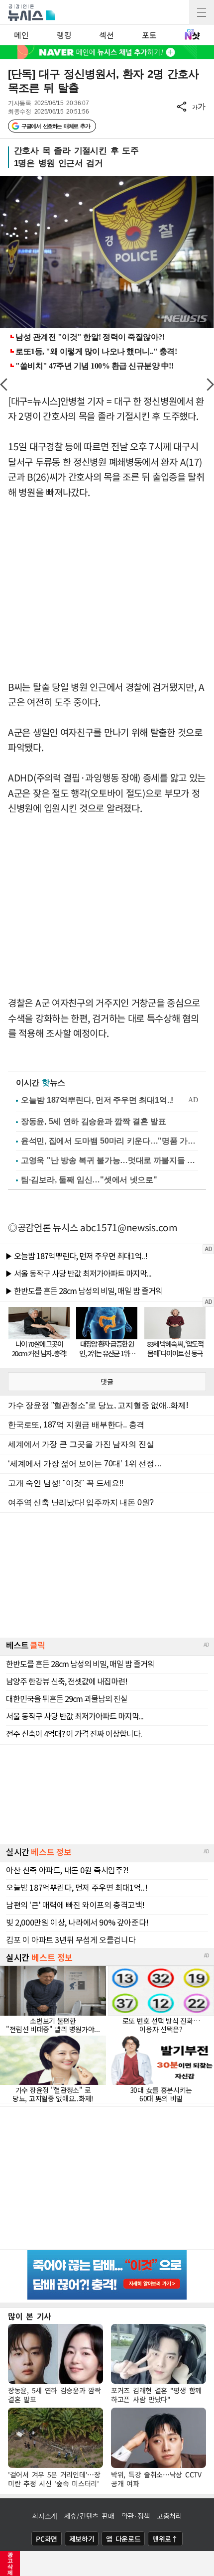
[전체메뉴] (202, 12)
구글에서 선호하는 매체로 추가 (55, 126)
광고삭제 (10, 2564)
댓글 (107, 1382)
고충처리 (169, 2516)
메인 (21, 35)
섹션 (106, 35)
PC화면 (47, 2539)
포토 (149, 35)
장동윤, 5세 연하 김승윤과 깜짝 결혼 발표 (94, 1121)
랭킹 (64, 35)
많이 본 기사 (30, 2316)
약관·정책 (136, 2516)
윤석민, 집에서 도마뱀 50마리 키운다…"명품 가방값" (109, 1141)
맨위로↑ (165, 2539)
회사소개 (45, 2516)
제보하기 (82, 2539)
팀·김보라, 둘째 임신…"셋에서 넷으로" (89, 1180)
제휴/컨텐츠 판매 (89, 2516)
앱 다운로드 (123, 2539)
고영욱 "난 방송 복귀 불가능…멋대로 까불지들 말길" (109, 1160)
